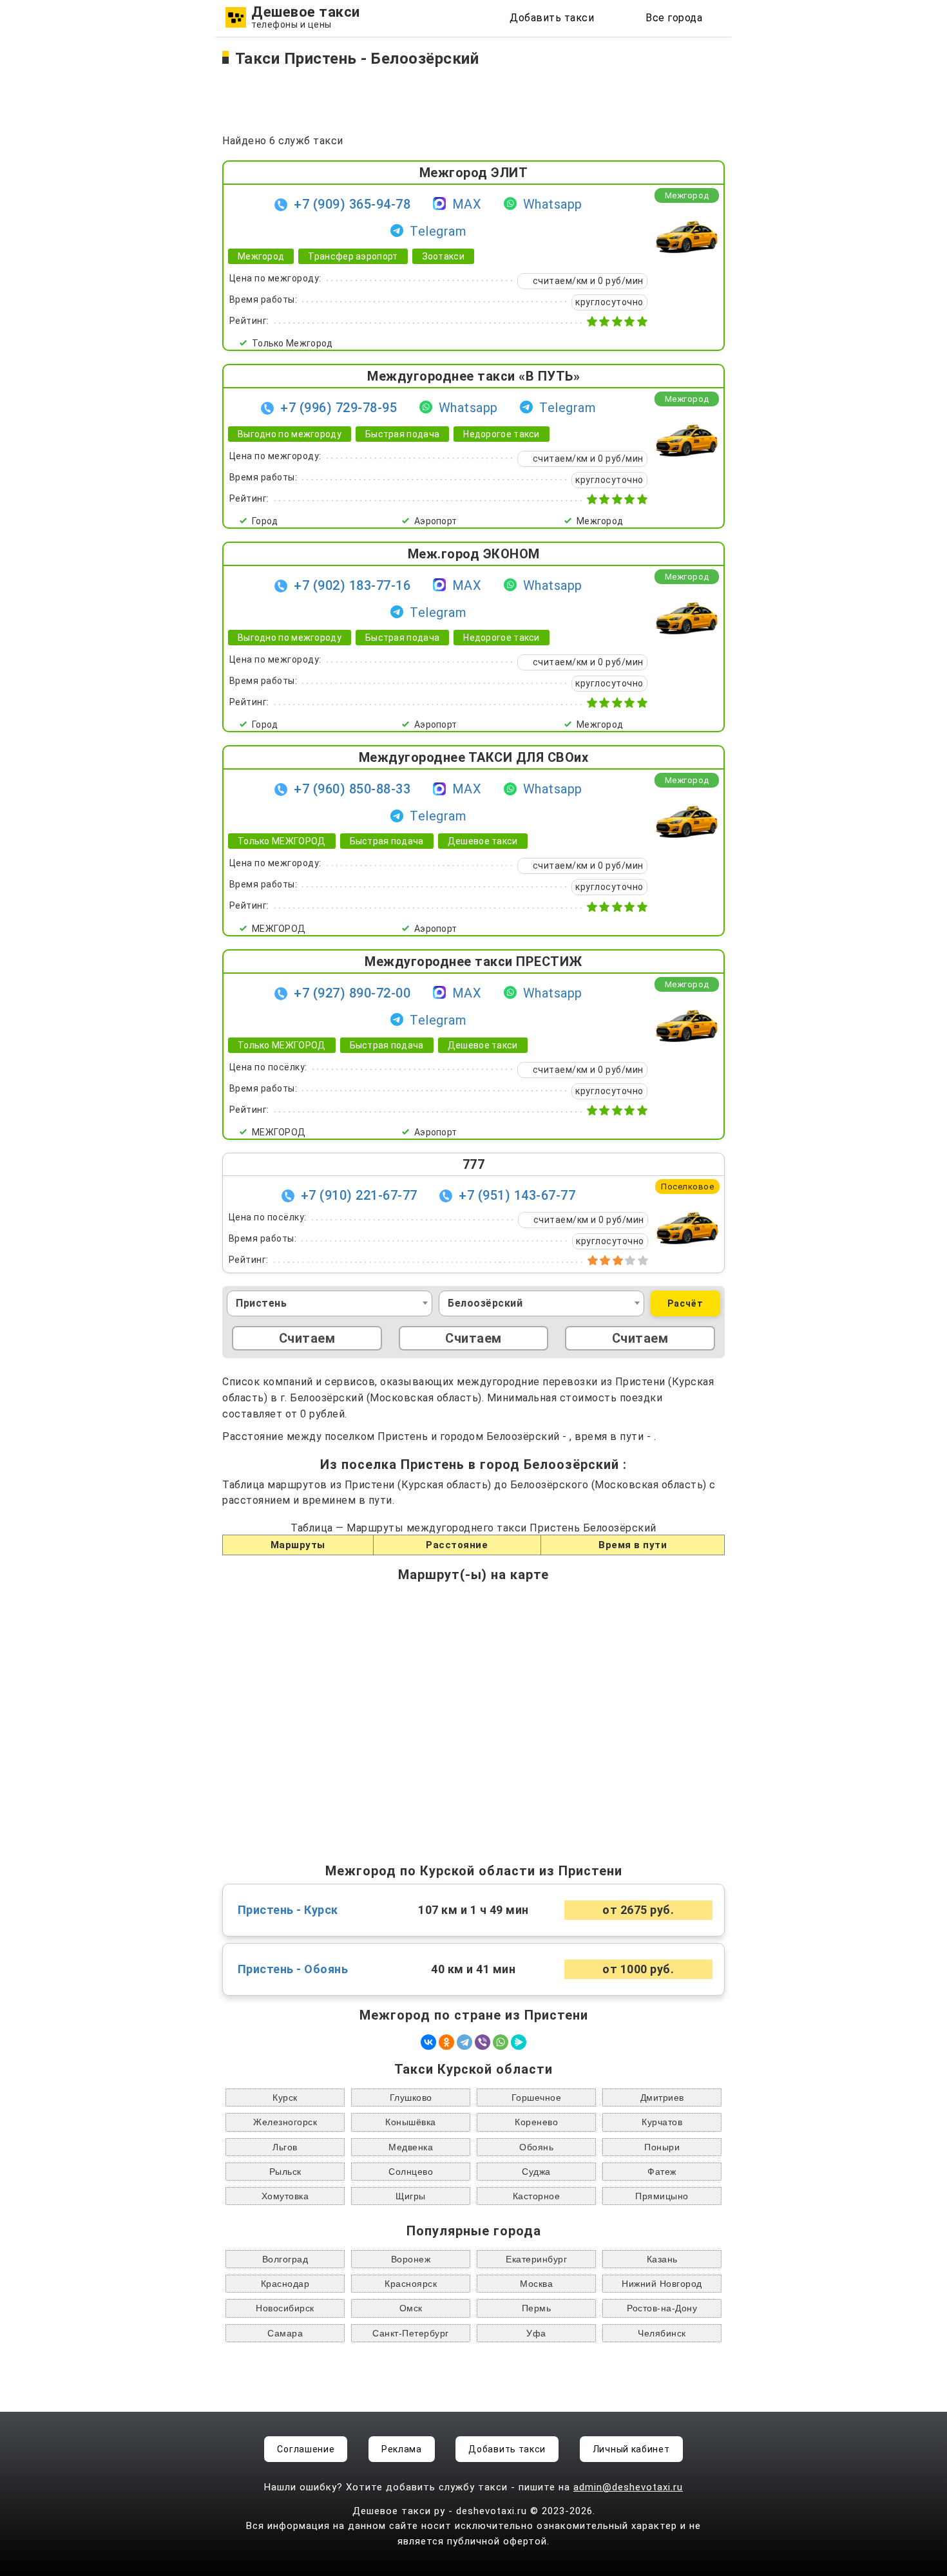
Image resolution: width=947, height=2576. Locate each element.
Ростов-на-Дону (662, 2308)
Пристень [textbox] (261, 1303)
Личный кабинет (631, 2449)
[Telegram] (464, 2042)
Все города (674, 18)
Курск (285, 2098)
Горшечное (537, 2098)
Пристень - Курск (288, 1910)
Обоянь (536, 2147)
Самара (285, 2333)
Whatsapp (553, 204)
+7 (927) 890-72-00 (352, 993)
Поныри (662, 2147)
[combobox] (330, 1303)
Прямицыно (662, 2196)
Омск (411, 2308)
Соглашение (306, 2449)
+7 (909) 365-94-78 (352, 204)
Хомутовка (285, 2196)
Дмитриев (662, 2098)
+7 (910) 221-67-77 (359, 1195)
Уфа (536, 2333)
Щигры (411, 2196)
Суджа (536, 2172)
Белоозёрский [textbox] (485, 1303)
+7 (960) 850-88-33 (352, 789)
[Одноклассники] (446, 2042)
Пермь (537, 2308)
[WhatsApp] (501, 2042)
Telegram (438, 231)
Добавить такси (552, 18)
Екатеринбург (536, 2259)
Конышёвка (411, 2122)
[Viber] (483, 2042)
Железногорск (285, 2122)
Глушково (411, 2098)
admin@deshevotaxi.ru (628, 2487)
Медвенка (411, 2147)
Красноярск (411, 2284)
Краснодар (285, 2284)
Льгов (285, 2147)
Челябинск (662, 2333)
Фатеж (662, 2172)
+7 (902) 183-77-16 (352, 585)
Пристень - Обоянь (293, 1969)
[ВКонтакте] (428, 2042)
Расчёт (685, 1303)
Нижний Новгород (662, 2284)
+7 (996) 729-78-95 (339, 408)
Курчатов (662, 2122)
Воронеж (411, 2259)
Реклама (402, 2449)
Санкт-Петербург (411, 2333)
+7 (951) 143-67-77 (517, 1195)
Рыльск (285, 2172)
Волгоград (285, 2259)
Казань (662, 2259)
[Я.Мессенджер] (519, 2042)
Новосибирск (285, 2308)
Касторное (537, 2196)
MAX (467, 204)
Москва (536, 2284)
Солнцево (411, 2172)
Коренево (536, 2122)
